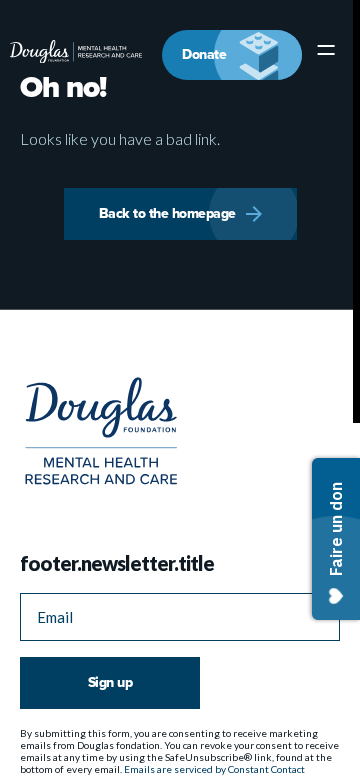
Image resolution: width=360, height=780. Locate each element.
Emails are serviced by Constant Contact (214, 768)
